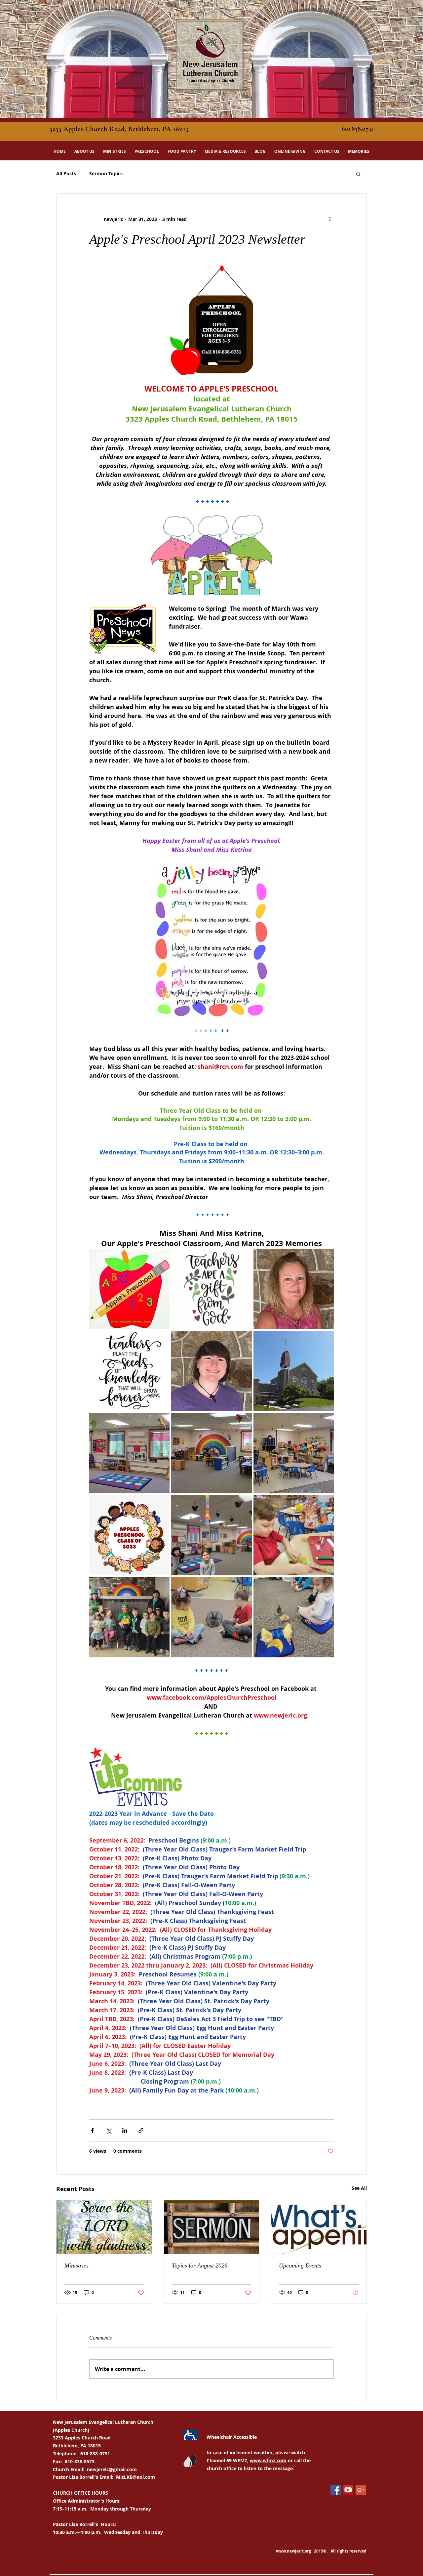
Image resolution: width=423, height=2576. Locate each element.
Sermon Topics (106, 173)
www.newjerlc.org (293, 2551)
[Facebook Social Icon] (336, 2490)
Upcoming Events (300, 2265)
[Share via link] (141, 2130)
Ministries (77, 2265)
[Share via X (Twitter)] (109, 2130)
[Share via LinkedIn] (125, 2130)
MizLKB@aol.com (135, 2477)
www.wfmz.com (268, 2460)
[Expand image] (129, 1289)
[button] (84, 151)
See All (359, 2188)
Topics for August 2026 (200, 2265)
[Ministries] (104, 2227)
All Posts (66, 173)
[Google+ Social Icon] (361, 2490)
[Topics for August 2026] (212, 2227)
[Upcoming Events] (319, 2227)
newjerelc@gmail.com (112, 2469)
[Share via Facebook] (92, 2130)
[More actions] (330, 219)
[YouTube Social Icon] (348, 2490)
